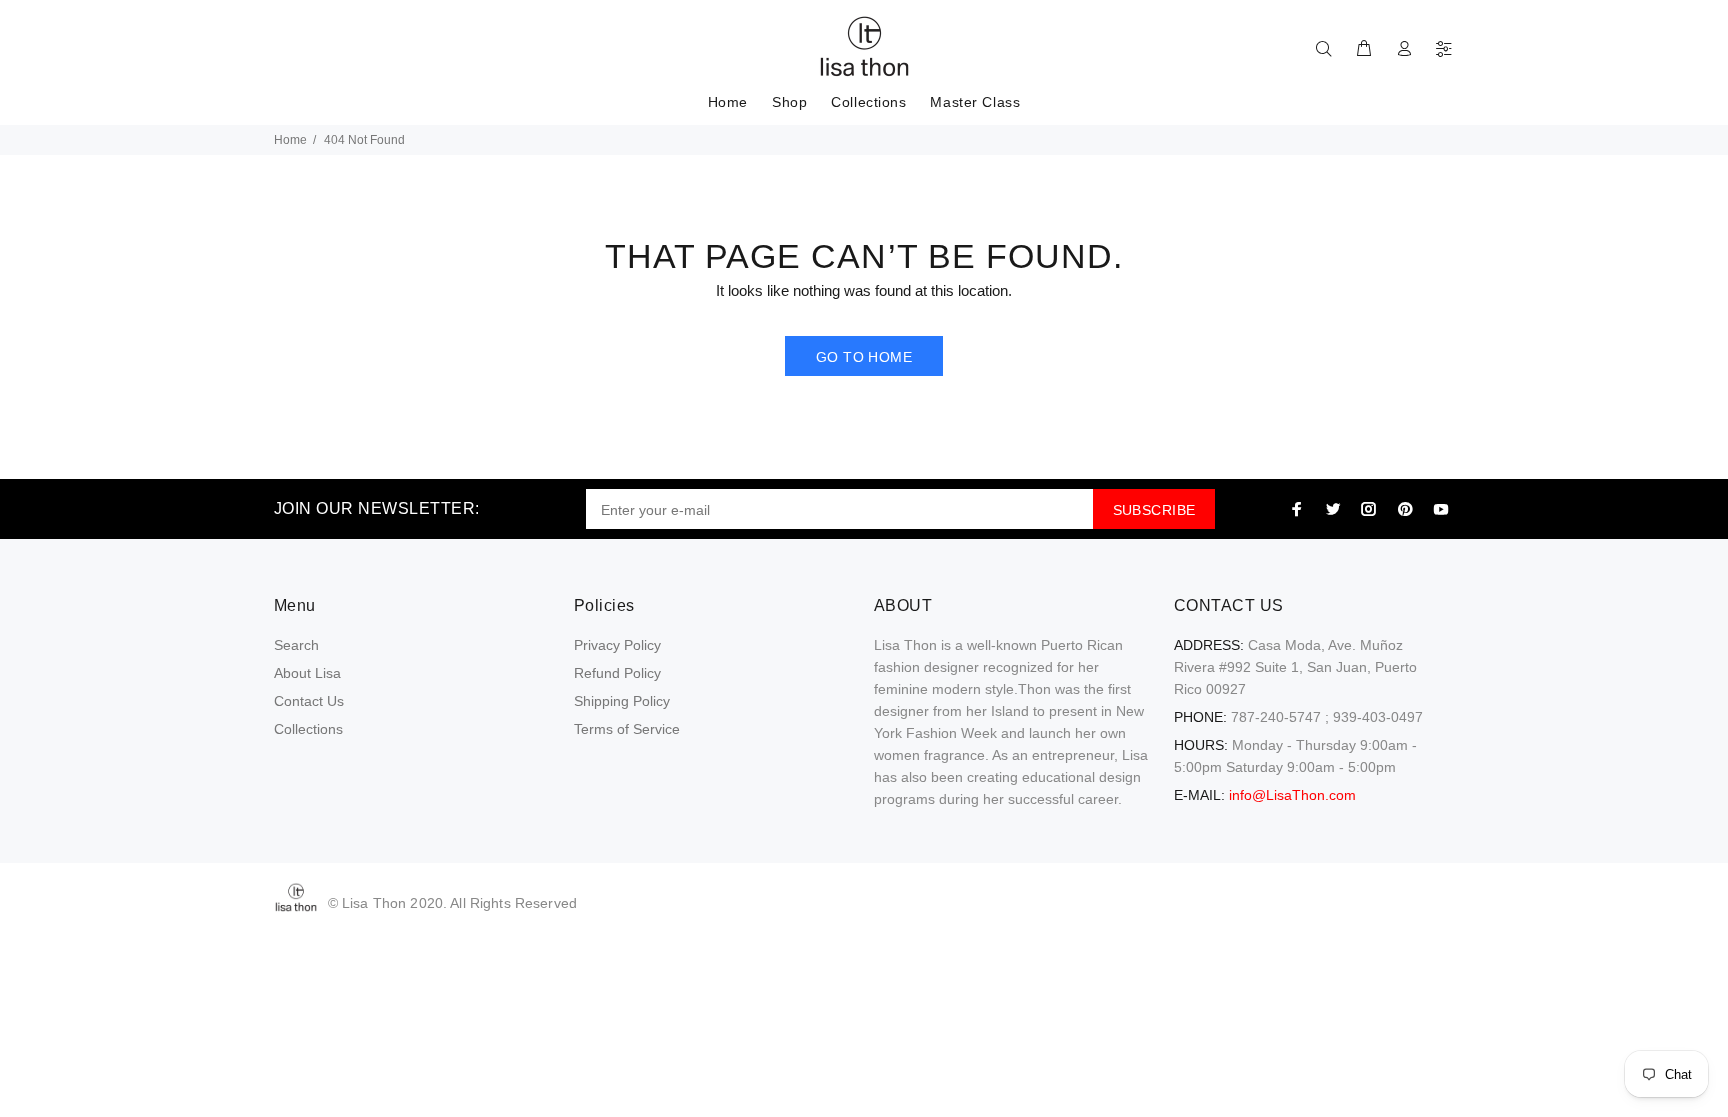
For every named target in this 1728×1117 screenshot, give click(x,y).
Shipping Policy (622, 701)
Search (296, 645)
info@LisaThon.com (1292, 795)
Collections (308, 729)
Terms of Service (627, 729)
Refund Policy (617, 673)
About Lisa (307, 673)
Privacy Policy (617, 645)
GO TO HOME (864, 357)
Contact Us (309, 701)
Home (290, 140)
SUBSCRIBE (1154, 510)
